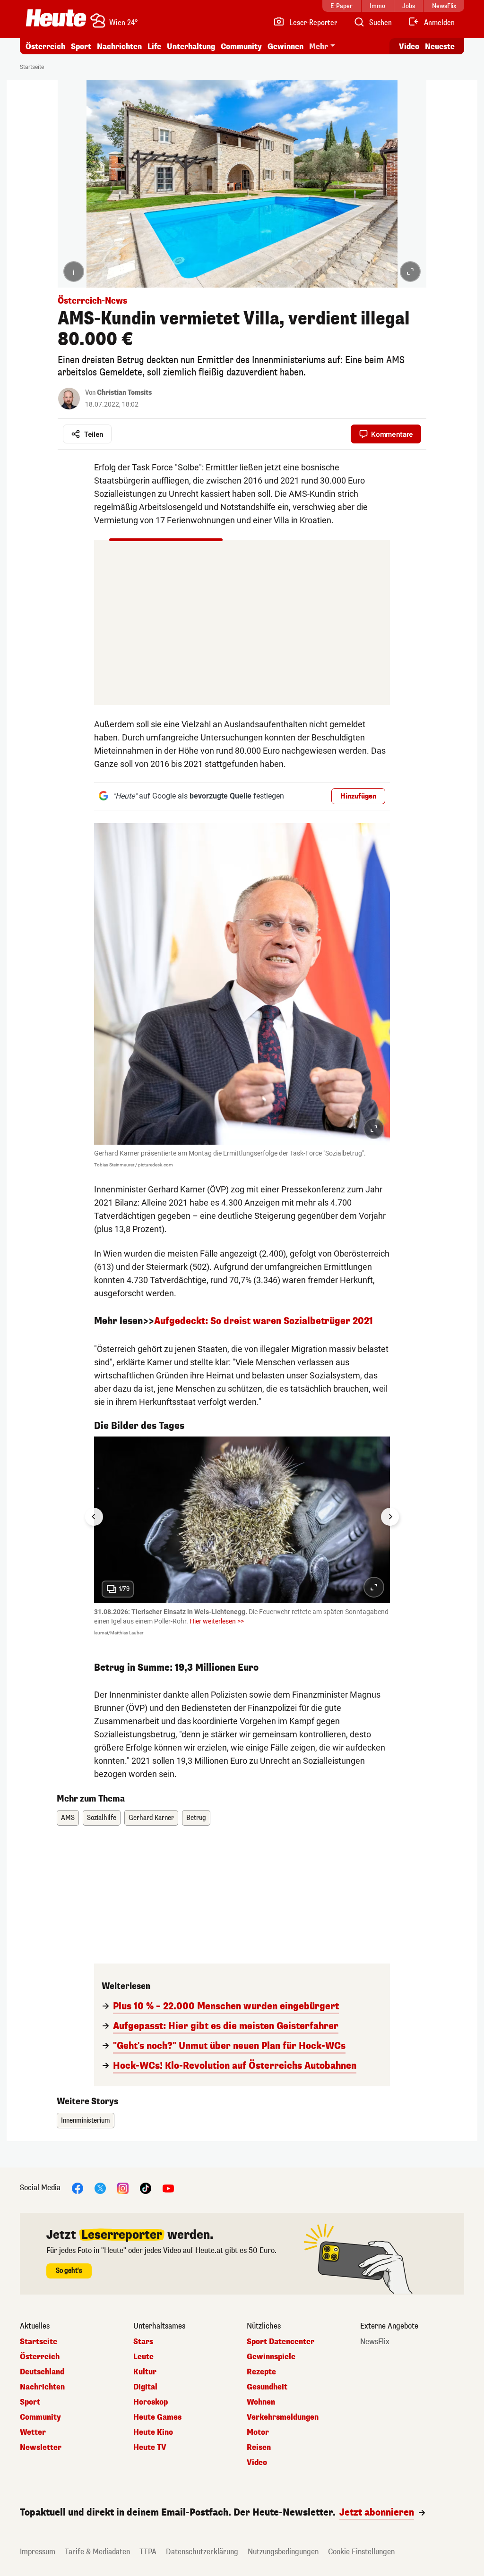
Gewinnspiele (271, 2357)
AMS (68, 1818)
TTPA (148, 2552)
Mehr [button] (319, 47)
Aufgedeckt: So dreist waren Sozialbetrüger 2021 (264, 1321)
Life (154, 47)
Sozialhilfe (102, 1818)
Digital (145, 2387)
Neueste (440, 47)
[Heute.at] (56, 18)
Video (409, 47)
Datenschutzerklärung (202, 2552)
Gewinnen (285, 47)
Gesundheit (267, 2387)
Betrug (196, 1818)
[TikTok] (146, 2188)
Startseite (32, 67)
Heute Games (157, 2417)
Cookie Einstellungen (361, 2552)
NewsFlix (375, 2342)
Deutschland (42, 2372)
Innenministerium (86, 2121)
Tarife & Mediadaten (97, 2552)
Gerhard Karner (151, 1818)
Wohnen (261, 2402)
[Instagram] (123, 2188)
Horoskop (151, 2402)
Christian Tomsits (124, 393)
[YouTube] (168, 2188)
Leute (143, 2357)
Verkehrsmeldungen (283, 2417)
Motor (258, 2432)
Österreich (45, 47)
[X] (100, 2188)
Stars (143, 2342)
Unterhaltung (191, 47)
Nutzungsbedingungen (283, 2552)
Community (241, 47)
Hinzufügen (358, 796)
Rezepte (261, 2372)
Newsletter (41, 2448)
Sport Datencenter (281, 2342)
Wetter (33, 2432)
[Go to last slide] (94, 1517)
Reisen (259, 2448)
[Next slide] (390, 1517)
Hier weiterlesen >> (217, 1621)
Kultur (145, 2372)
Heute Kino (153, 2432)
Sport (81, 47)
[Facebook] (78, 2188)
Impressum (38, 2552)
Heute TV (150, 2448)
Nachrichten (42, 2387)
